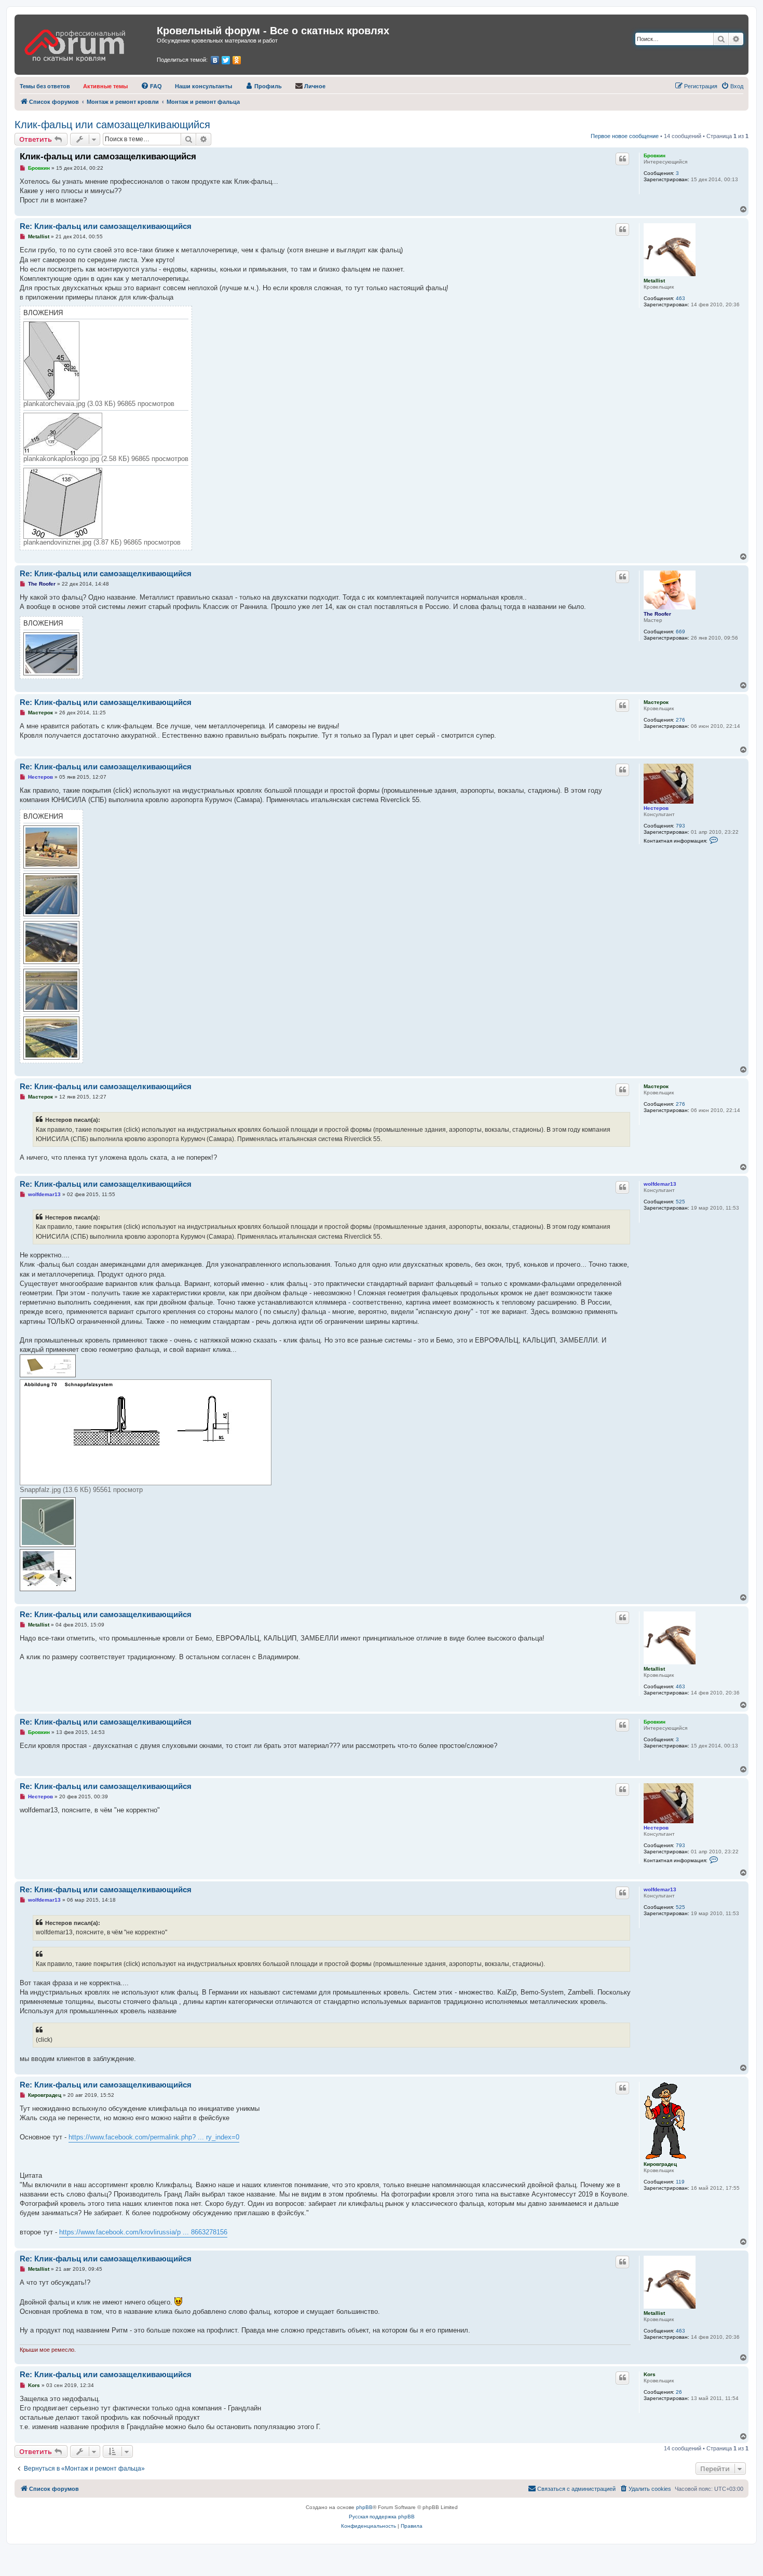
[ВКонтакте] (215, 60)
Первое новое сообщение (625, 136)
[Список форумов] (87, 42)
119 (680, 2182)
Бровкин (655, 155)
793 (680, 826)
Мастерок (656, 702)
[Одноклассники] (237, 60)
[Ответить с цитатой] (622, 159)
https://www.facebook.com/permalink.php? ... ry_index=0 (154, 2137)
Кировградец (660, 2164)
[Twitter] (226, 60)
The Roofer (657, 614)
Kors (650, 2374)
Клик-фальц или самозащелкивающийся (112, 125)
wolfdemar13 (660, 1184)
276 (680, 720)
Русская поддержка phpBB (382, 2517)
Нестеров (656, 808)
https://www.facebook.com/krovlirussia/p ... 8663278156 (143, 2232)
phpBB (364, 2507)
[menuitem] (45, 86)
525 (680, 1202)
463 (680, 298)
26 (679, 2392)
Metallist (654, 281)
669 (680, 632)
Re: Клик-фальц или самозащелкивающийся (106, 226)
